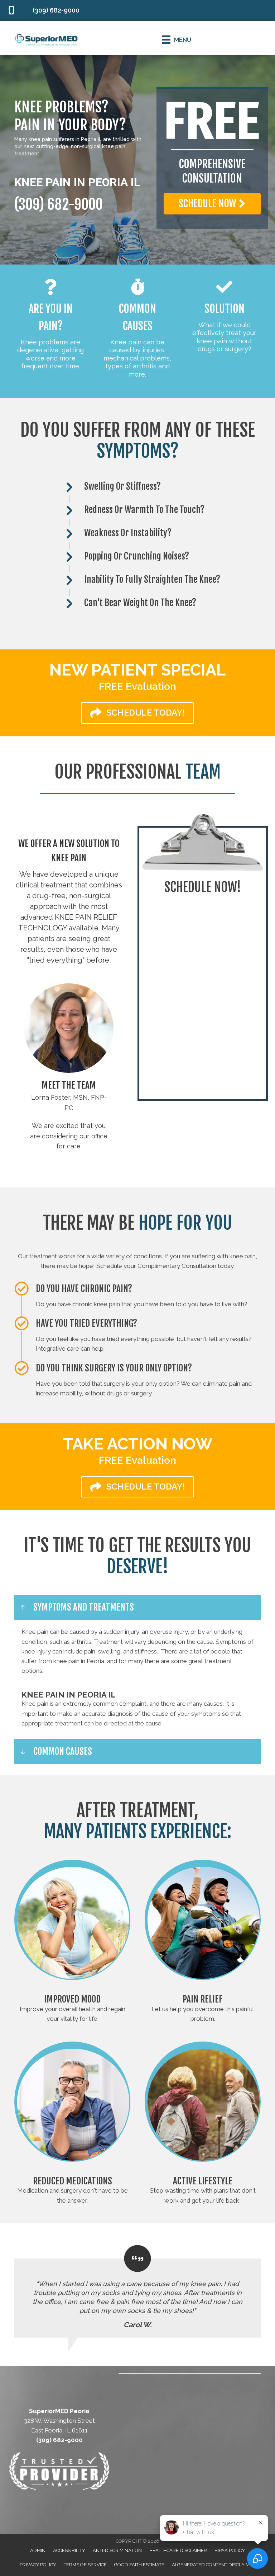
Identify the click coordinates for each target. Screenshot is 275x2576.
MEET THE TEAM (69, 1085)
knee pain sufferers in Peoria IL (65, 139)
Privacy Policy (38, 2565)
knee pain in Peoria (79, 1661)
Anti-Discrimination (117, 2550)
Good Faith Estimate (139, 2565)
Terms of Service (85, 2565)
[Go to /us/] (69, 1028)
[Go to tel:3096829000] (48, 11)
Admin (38, 2550)
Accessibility (69, 2550)
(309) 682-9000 (59, 204)
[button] (212, 204)
